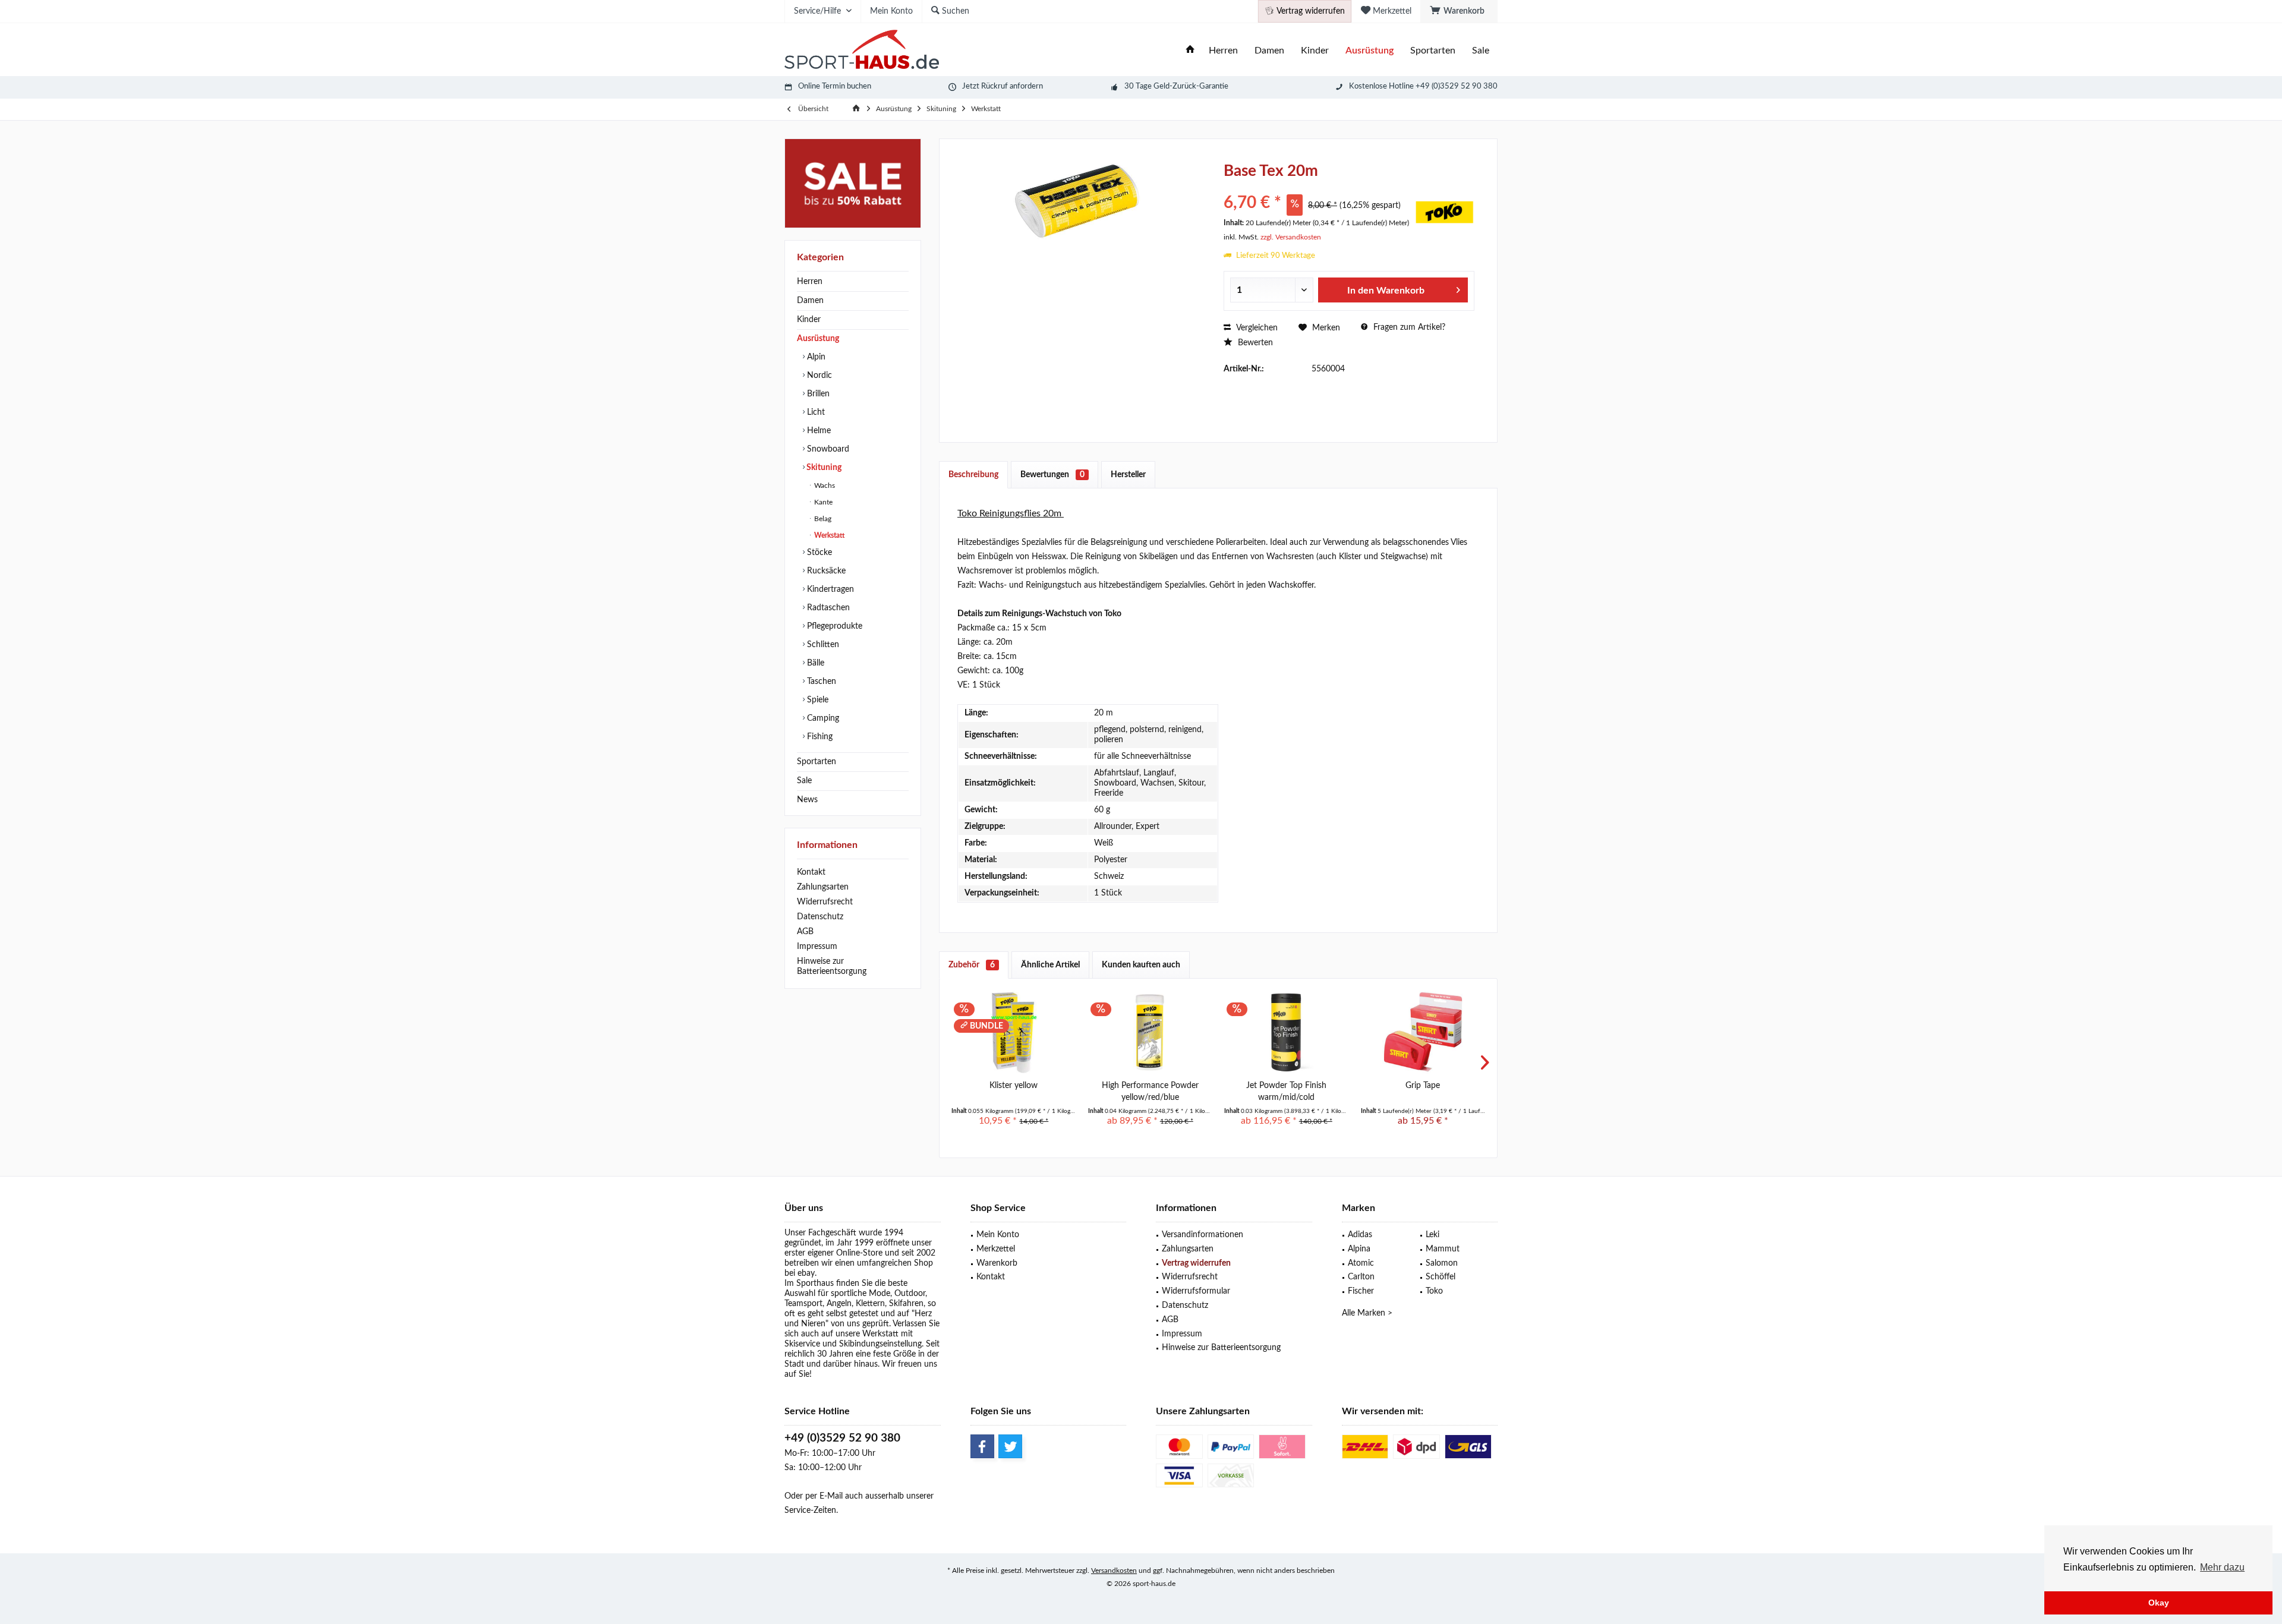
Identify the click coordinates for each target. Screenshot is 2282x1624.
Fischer (1361, 1291)
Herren (810, 282)
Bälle (814, 663)
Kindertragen (829, 589)
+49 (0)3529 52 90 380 (842, 1438)
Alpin (815, 357)
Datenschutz (820, 917)
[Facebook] (982, 1446)
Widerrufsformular (1196, 1291)
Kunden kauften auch (1141, 965)
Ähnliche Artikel (1050, 965)
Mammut (1443, 1249)
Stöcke (818, 553)
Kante (822, 502)
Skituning (823, 468)
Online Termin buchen (835, 86)
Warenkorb (997, 1263)
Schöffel (1441, 1277)
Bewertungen (1052, 475)
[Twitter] (1010, 1446)
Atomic (1361, 1263)
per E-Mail (824, 1496)
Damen (810, 301)
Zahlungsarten (823, 887)
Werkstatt (828, 535)
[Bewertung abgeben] (1318, 187)
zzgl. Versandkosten (1291, 237)
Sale (804, 781)
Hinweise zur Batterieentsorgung (832, 966)
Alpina (1359, 1249)
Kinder (809, 320)
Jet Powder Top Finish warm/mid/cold (1286, 1092)
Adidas (1360, 1235)
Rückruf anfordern (1012, 86)
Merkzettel (996, 1249)
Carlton (1361, 1277)
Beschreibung (973, 475)
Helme (818, 431)
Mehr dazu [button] (2222, 1567)
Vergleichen (1256, 328)
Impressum (817, 947)
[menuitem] (1459, 11)
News (807, 800)
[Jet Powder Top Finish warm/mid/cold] (1287, 1032)
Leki (1432, 1235)
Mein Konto (998, 1235)
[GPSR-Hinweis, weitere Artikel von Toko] (1445, 212)
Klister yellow (1014, 1086)
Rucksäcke (825, 571)
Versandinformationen (1203, 1235)
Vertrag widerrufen (1196, 1263)
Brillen (817, 394)
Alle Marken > (1367, 1313)
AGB (805, 932)
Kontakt (811, 872)
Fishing (819, 737)
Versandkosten (1114, 1571)
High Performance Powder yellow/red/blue (1150, 1092)
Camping (822, 718)
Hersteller (1128, 475)
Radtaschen (827, 608)
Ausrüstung (818, 339)
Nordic (818, 376)
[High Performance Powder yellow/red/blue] (1151, 1032)
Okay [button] (2159, 1603)
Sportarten (817, 762)
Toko (1434, 1291)
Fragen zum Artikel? (1408, 327)
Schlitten (822, 645)
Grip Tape (1423, 1086)
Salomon (1442, 1263)
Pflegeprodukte (833, 626)
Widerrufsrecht (825, 902)
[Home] (1190, 51)
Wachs (824, 485)
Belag (822, 519)
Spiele (817, 700)
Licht (815, 412)
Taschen (820, 682)
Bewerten (1254, 343)
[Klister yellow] (1014, 1032)
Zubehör (972, 965)
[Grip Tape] (1423, 1032)
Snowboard (827, 449)
